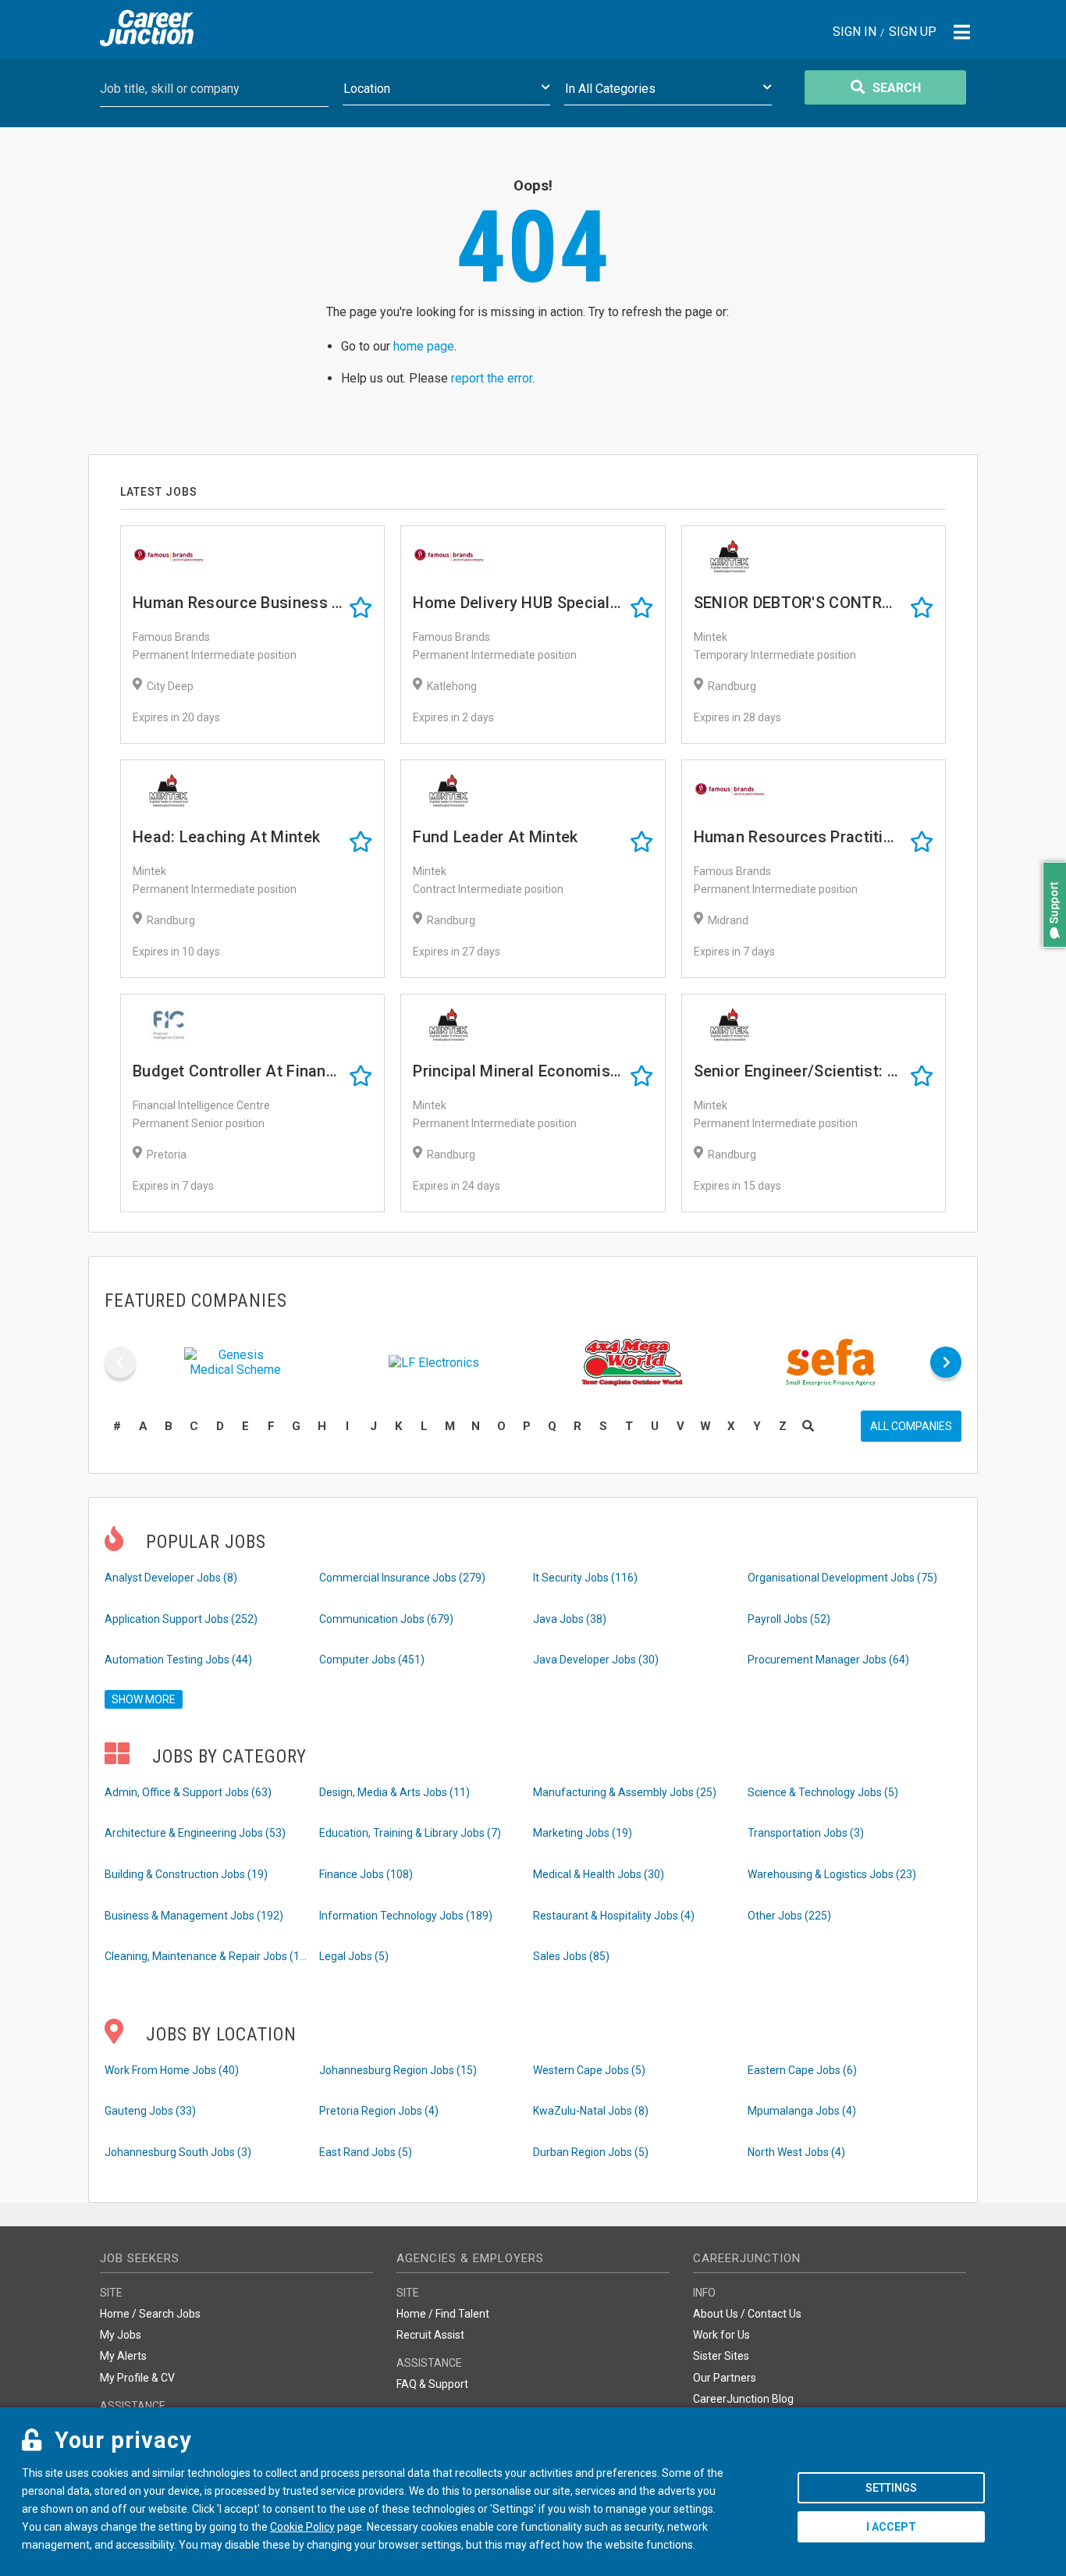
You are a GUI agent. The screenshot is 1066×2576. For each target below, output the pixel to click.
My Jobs (121, 2335)
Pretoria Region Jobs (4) (379, 2111)
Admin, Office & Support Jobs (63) (188, 1792)
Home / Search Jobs (150, 2314)
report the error (492, 378)
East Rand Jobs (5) (366, 2152)
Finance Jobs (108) (366, 1874)
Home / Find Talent (443, 2314)
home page (424, 346)
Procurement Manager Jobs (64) (828, 1660)
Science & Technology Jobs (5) (823, 1792)
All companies (911, 1426)
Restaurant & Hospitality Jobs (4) (614, 1916)
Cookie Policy (302, 2527)
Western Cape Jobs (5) (589, 2070)
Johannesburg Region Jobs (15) (398, 2070)
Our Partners (725, 2378)
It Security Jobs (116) (585, 1578)
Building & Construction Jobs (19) (186, 1874)
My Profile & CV (137, 2378)
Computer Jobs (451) (372, 1660)
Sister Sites (721, 2356)
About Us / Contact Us (747, 2314)
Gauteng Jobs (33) (150, 2111)
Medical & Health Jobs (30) (599, 1874)
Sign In (855, 32)
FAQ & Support (432, 2384)
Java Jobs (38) (570, 1619)
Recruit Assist (430, 2335)
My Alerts (123, 2356)
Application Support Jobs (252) (181, 1619)
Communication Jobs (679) (386, 1619)
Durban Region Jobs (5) (591, 2152)
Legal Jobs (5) (354, 1956)
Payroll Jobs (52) (789, 1619)
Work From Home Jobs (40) (172, 2070)
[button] (1050, 955)
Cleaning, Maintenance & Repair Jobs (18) (206, 1956)
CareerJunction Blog (743, 2399)
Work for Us (721, 2335)
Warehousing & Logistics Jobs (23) (832, 1874)
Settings (891, 2488)
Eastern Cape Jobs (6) (802, 2070)
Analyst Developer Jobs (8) (171, 1578)
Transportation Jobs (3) (806, 1833)
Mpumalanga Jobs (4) (802, 2111)
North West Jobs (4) (796, 2152)
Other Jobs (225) (789, 1916)
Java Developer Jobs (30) (596, 1660)
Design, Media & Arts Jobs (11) (394, 1792)
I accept (891, 2527)
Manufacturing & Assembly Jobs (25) (625, 1792)
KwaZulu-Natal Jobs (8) (591, 2111)
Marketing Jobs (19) (583, 1833)
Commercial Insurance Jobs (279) (402, 1578)
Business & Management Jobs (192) (194, 1916)
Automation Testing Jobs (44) (178, 1660)
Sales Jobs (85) (571, 1956)
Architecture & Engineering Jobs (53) (195, 1833)
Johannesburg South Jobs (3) (178, 2152)
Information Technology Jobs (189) (406, 1916)
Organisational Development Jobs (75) (842, 1578)
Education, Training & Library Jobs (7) (410, 1833)
